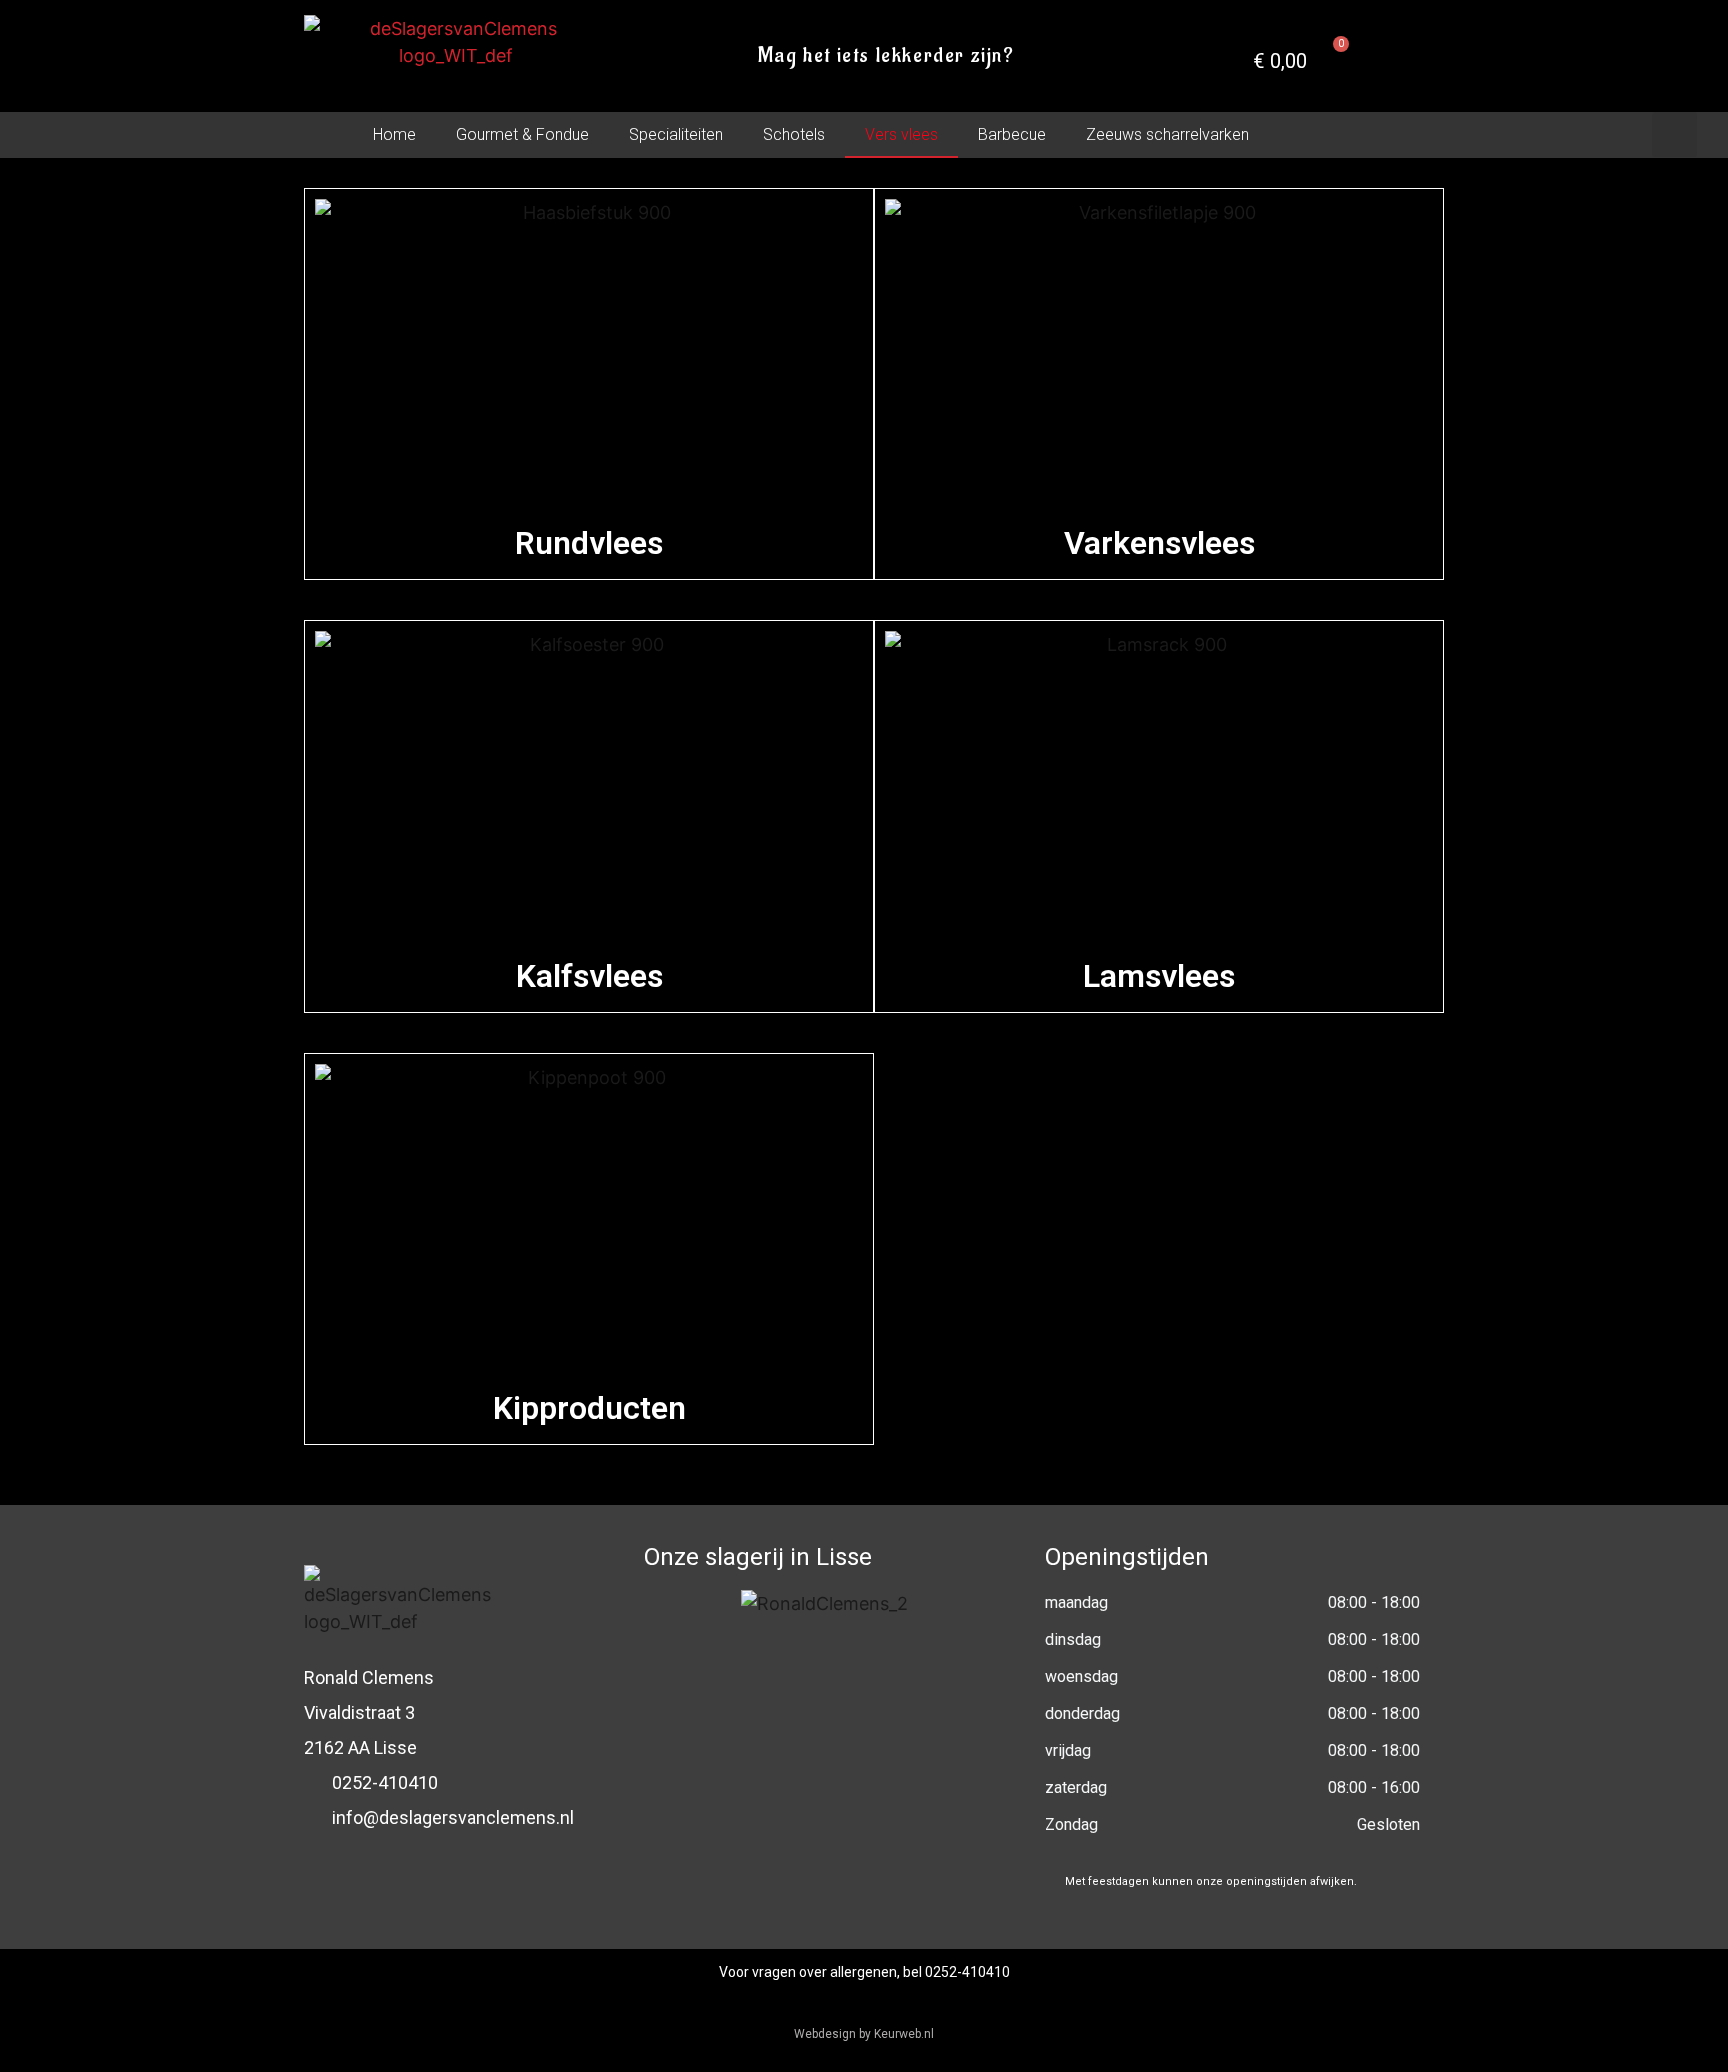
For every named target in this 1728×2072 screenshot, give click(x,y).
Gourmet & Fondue (522, 134)
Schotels (794, 134)
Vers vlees (901, 134)
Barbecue (1012, 134)
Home (394, 134)
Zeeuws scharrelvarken (1167, 134)
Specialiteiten (676, 134)
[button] (1674, 134)
